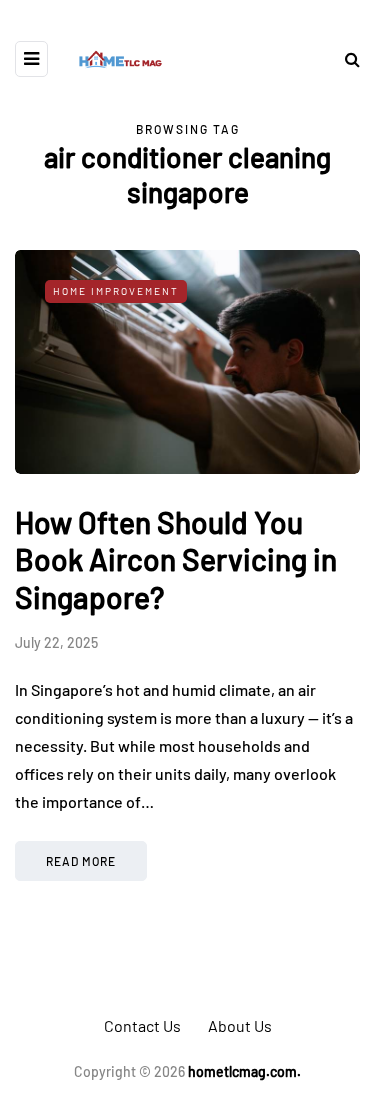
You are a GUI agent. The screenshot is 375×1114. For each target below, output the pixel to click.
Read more (81, 861)
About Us (240, 1025)
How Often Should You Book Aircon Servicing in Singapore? (176, 559)
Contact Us (142, 1025)
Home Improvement (116, 291)
